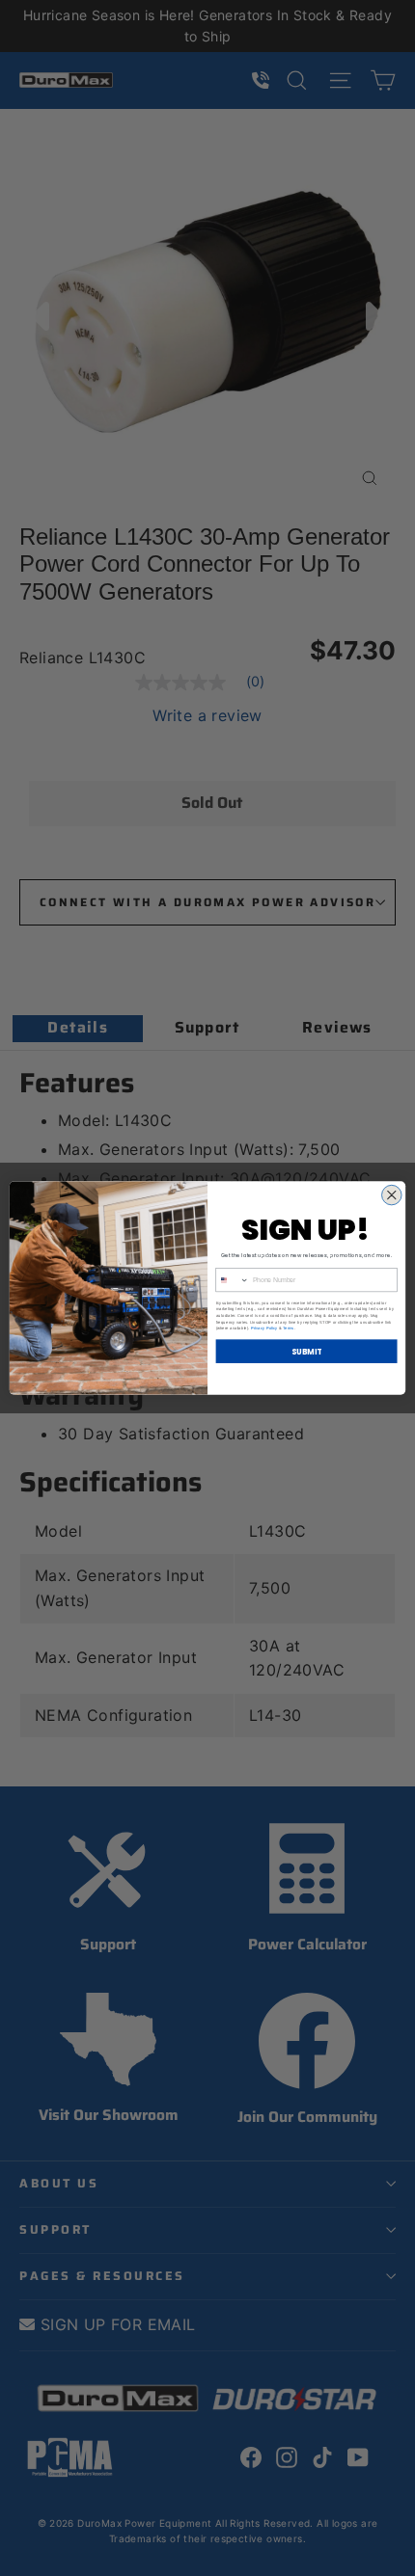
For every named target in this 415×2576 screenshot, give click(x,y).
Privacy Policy (264, 1328)
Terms (289, 1328)
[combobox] (233, 1280)
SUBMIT (307, 1351)
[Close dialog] (392, 1195)
